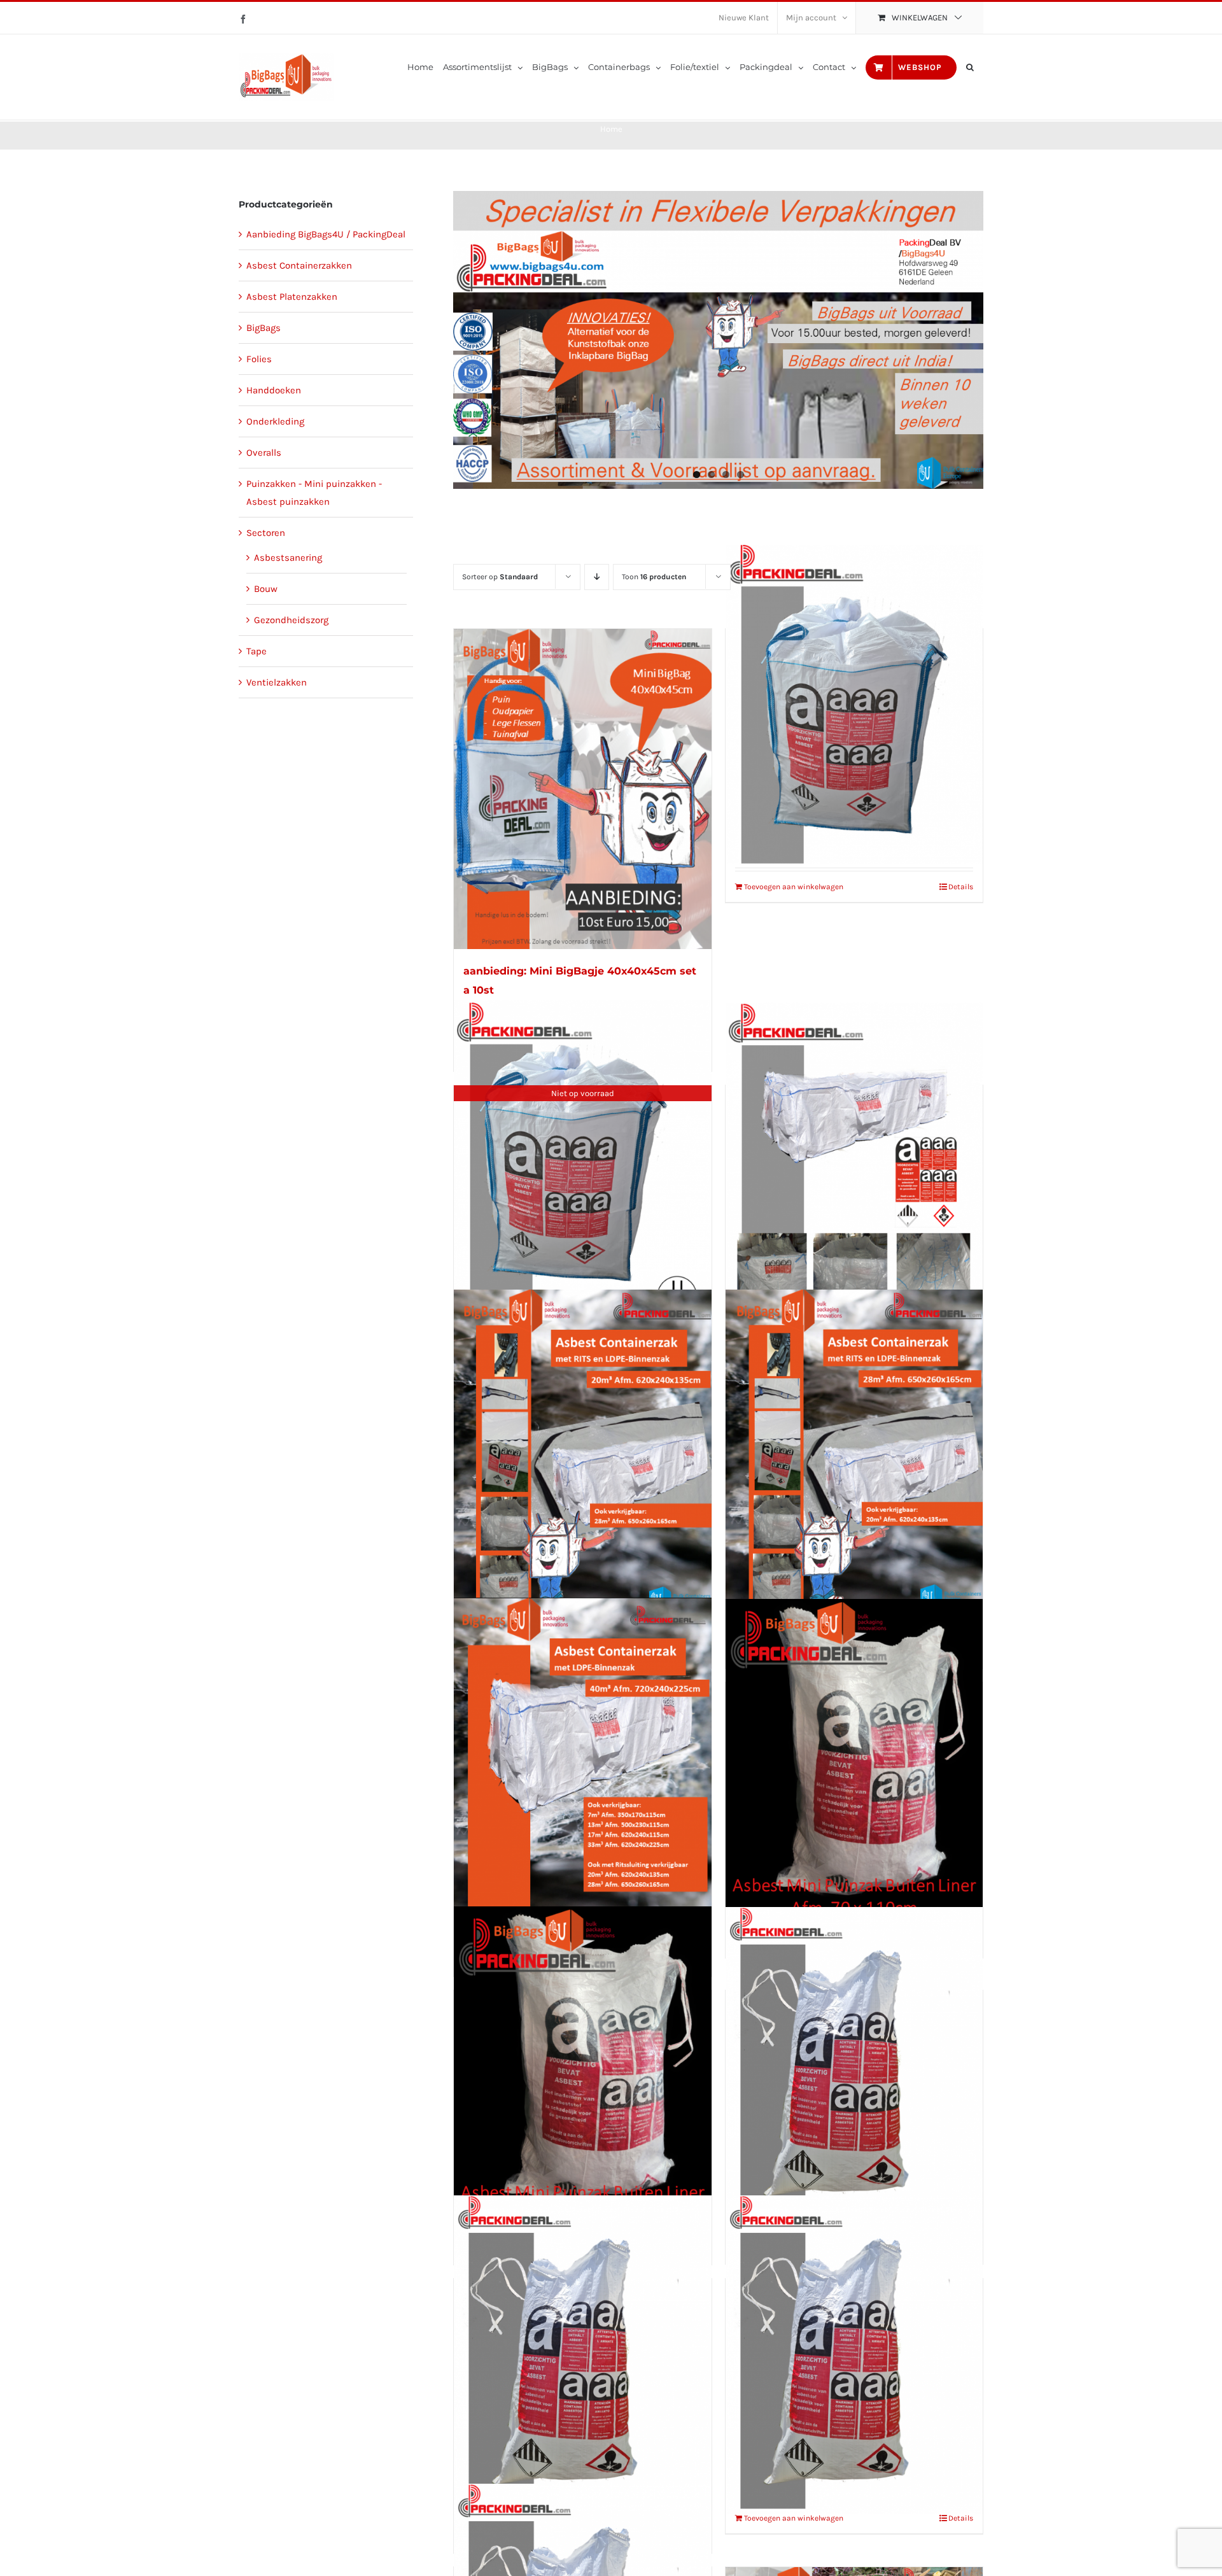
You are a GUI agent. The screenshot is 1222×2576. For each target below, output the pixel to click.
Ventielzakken (277, 682)
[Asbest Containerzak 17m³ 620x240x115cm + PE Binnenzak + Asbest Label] (854, 1162)
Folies (259, 359)
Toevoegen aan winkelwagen (794, 887)
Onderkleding (275, 421)
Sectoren (266, 533)
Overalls (264, 453)
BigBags (263, 328)
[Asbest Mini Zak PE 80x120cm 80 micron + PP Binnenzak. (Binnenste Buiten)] (582, 2066)
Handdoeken (274, 390)
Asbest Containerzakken (299, 265)
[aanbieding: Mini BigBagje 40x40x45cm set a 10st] (582, 789)
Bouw (266, 589)
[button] (970, 67)
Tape (256, 651)
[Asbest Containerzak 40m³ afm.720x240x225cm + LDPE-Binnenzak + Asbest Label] (582, 1758)
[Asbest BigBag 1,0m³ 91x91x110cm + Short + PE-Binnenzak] (854, 704)
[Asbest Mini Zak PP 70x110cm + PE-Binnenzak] (582, 2355)
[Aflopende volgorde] (597, 577)
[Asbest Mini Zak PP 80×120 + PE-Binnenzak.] (854, 2355)
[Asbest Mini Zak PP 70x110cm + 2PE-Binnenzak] (854, 2066)
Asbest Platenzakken (292, 297)
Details (961, 887)
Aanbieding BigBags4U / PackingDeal (326, 234)
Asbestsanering (288, 558)
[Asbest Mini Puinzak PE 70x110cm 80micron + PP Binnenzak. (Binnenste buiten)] (854, 1759)
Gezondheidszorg (291, 620)
